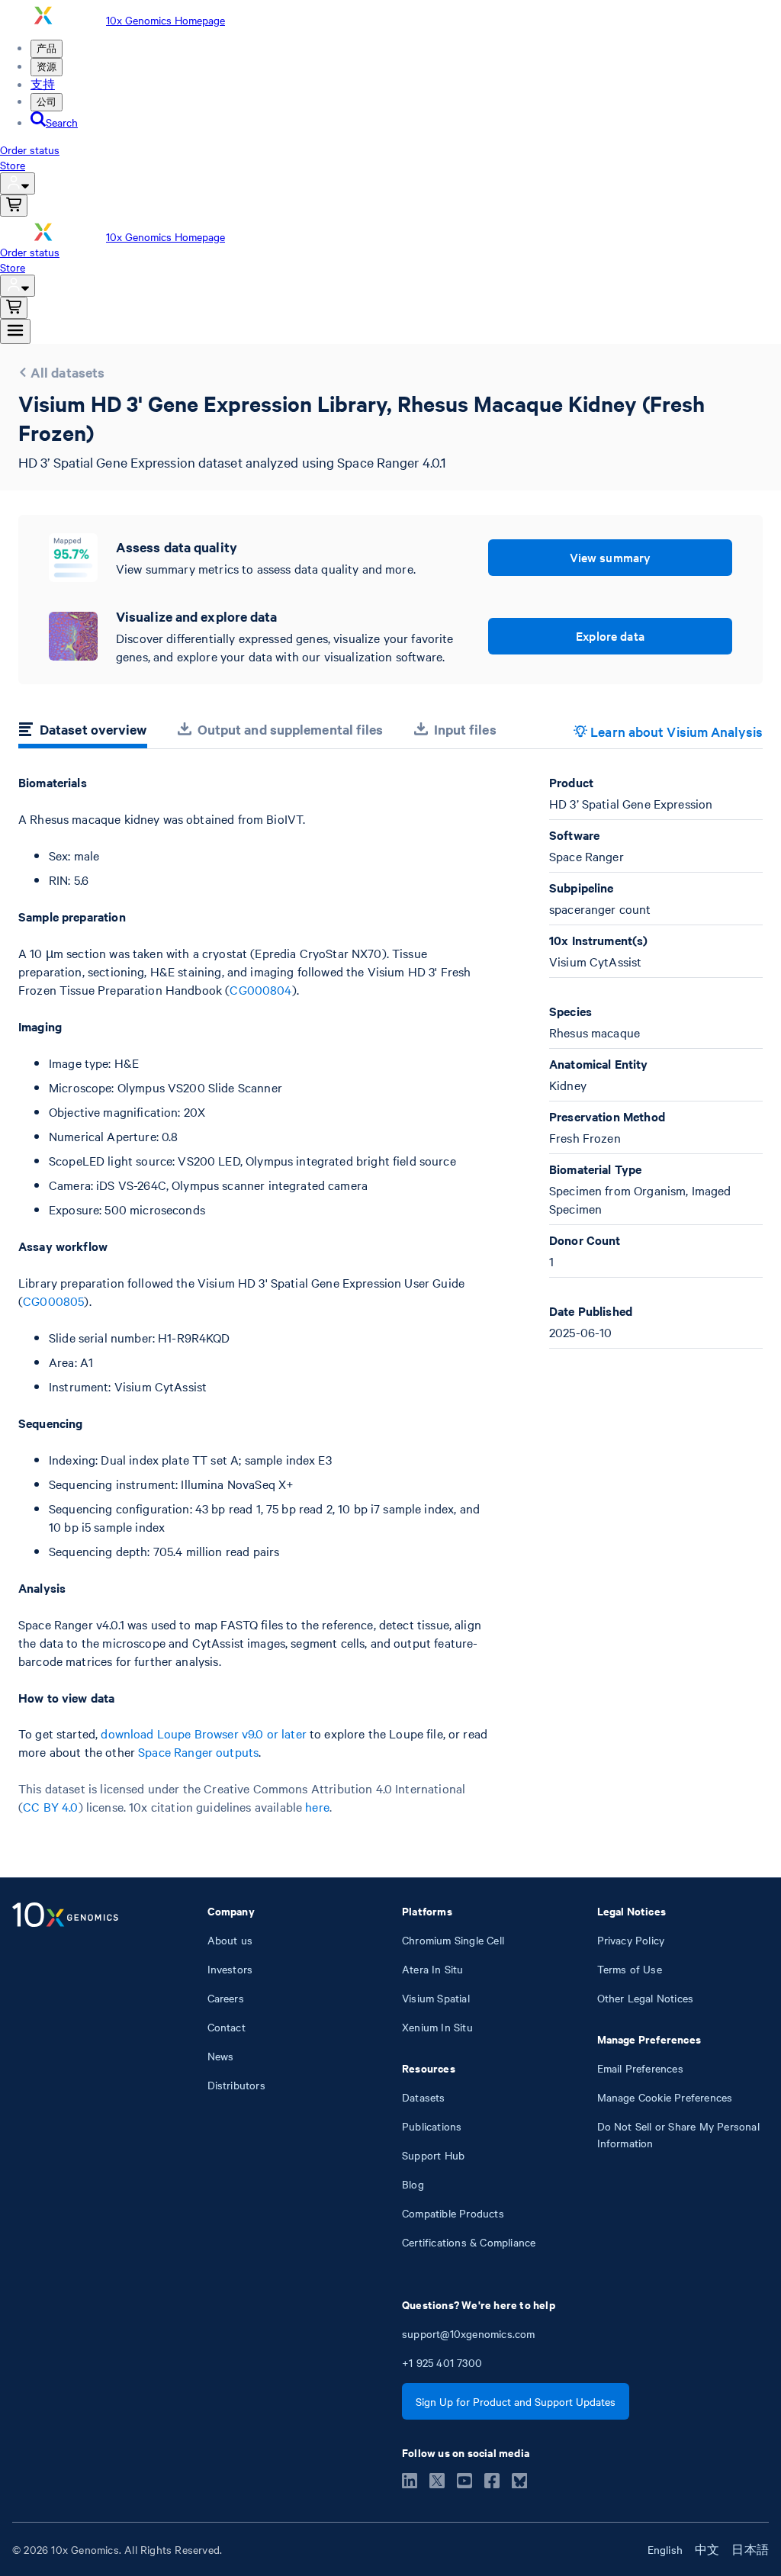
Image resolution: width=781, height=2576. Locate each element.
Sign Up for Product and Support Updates (516, 2401)
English (665, 2549)
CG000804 (260, 989)
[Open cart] (14, 206)
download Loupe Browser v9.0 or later (203, 1733)
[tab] (83, 732)
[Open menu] (15, 331)
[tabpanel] (390, 1295)
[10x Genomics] (65, 2076)
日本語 (750, 2549)
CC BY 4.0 (50, 1806)
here (317, 1806)
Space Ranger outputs (198, 1751)
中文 (707, 2549)
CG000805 (53, 1301)
